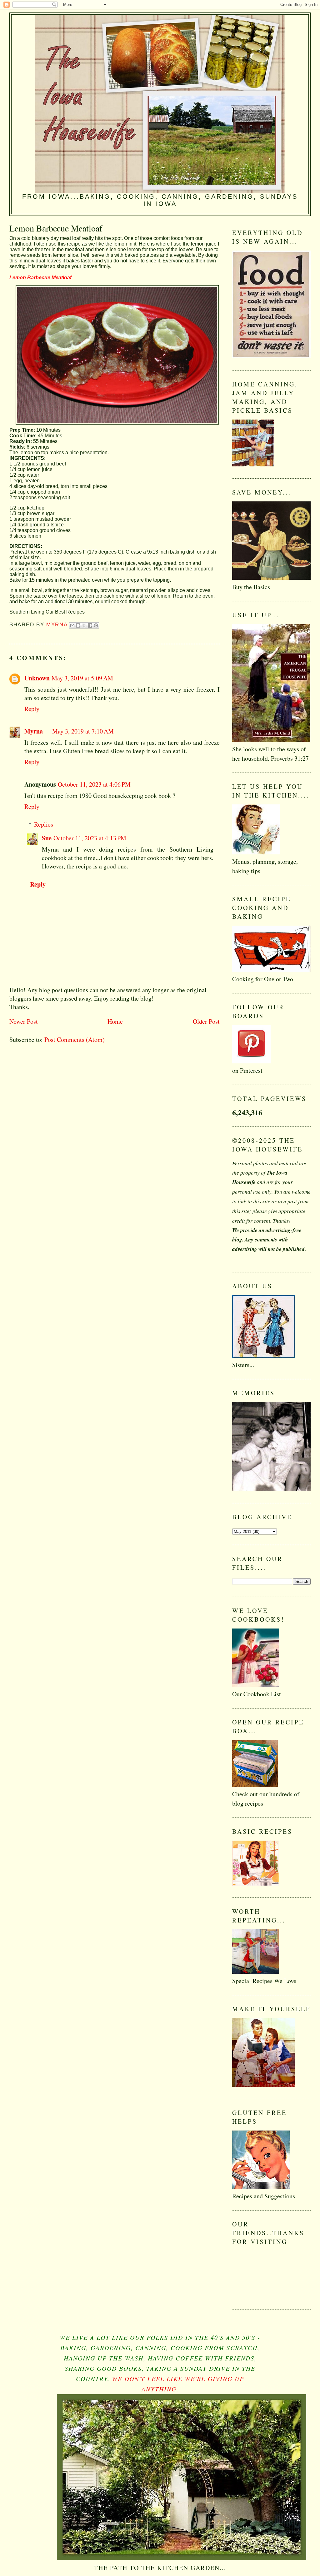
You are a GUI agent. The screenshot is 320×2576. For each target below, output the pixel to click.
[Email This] (72, 625)
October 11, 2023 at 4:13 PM (90, 838)
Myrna (34, 731)
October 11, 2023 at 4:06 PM (94, 784)
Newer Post (24, 1021)
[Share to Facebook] (90, 625)
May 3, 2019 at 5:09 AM (82, 678)
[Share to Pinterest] (96, 625)
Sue (47, 838)
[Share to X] (84, 625)
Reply (32, 709)
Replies (44, 824)
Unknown (37, 678)
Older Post (206, 1021)
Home (115, 1021)
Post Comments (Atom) (75, 1039)
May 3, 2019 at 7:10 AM (83, 731)
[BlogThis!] (78, 625)
